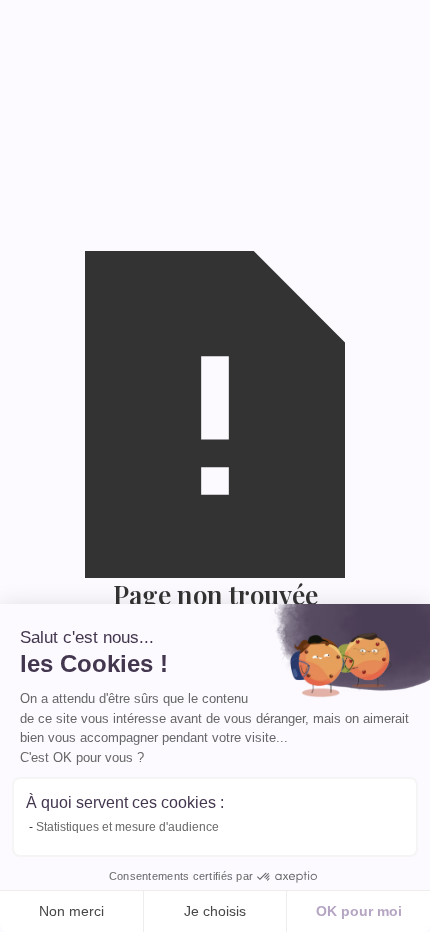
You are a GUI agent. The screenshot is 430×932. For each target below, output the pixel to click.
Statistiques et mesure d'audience (127, 827)
